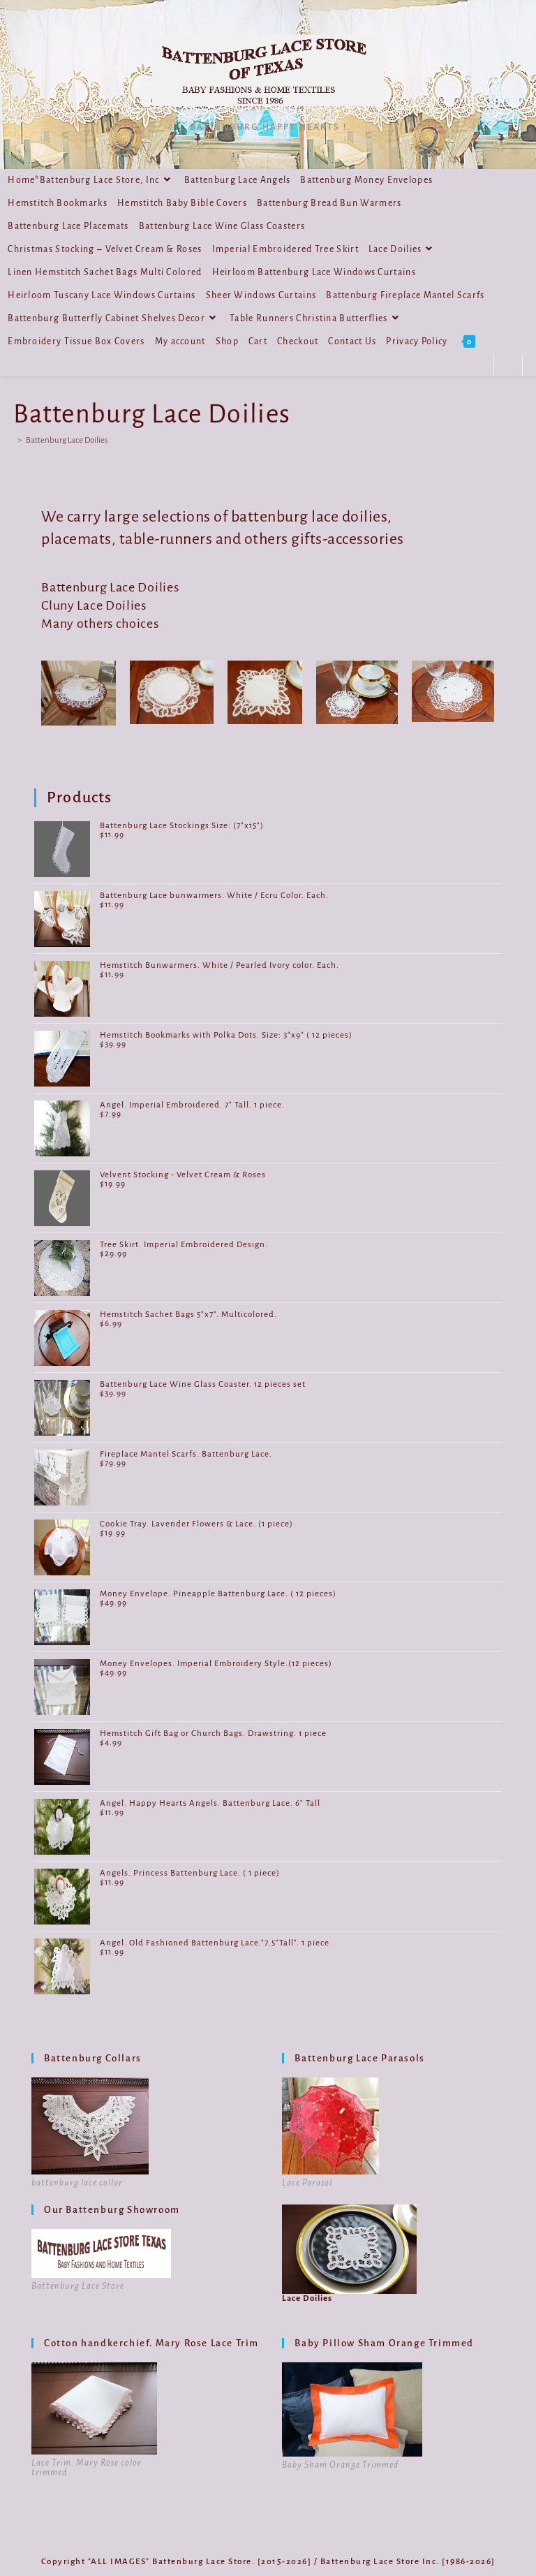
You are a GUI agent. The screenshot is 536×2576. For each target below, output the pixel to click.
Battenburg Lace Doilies (67, 440)
